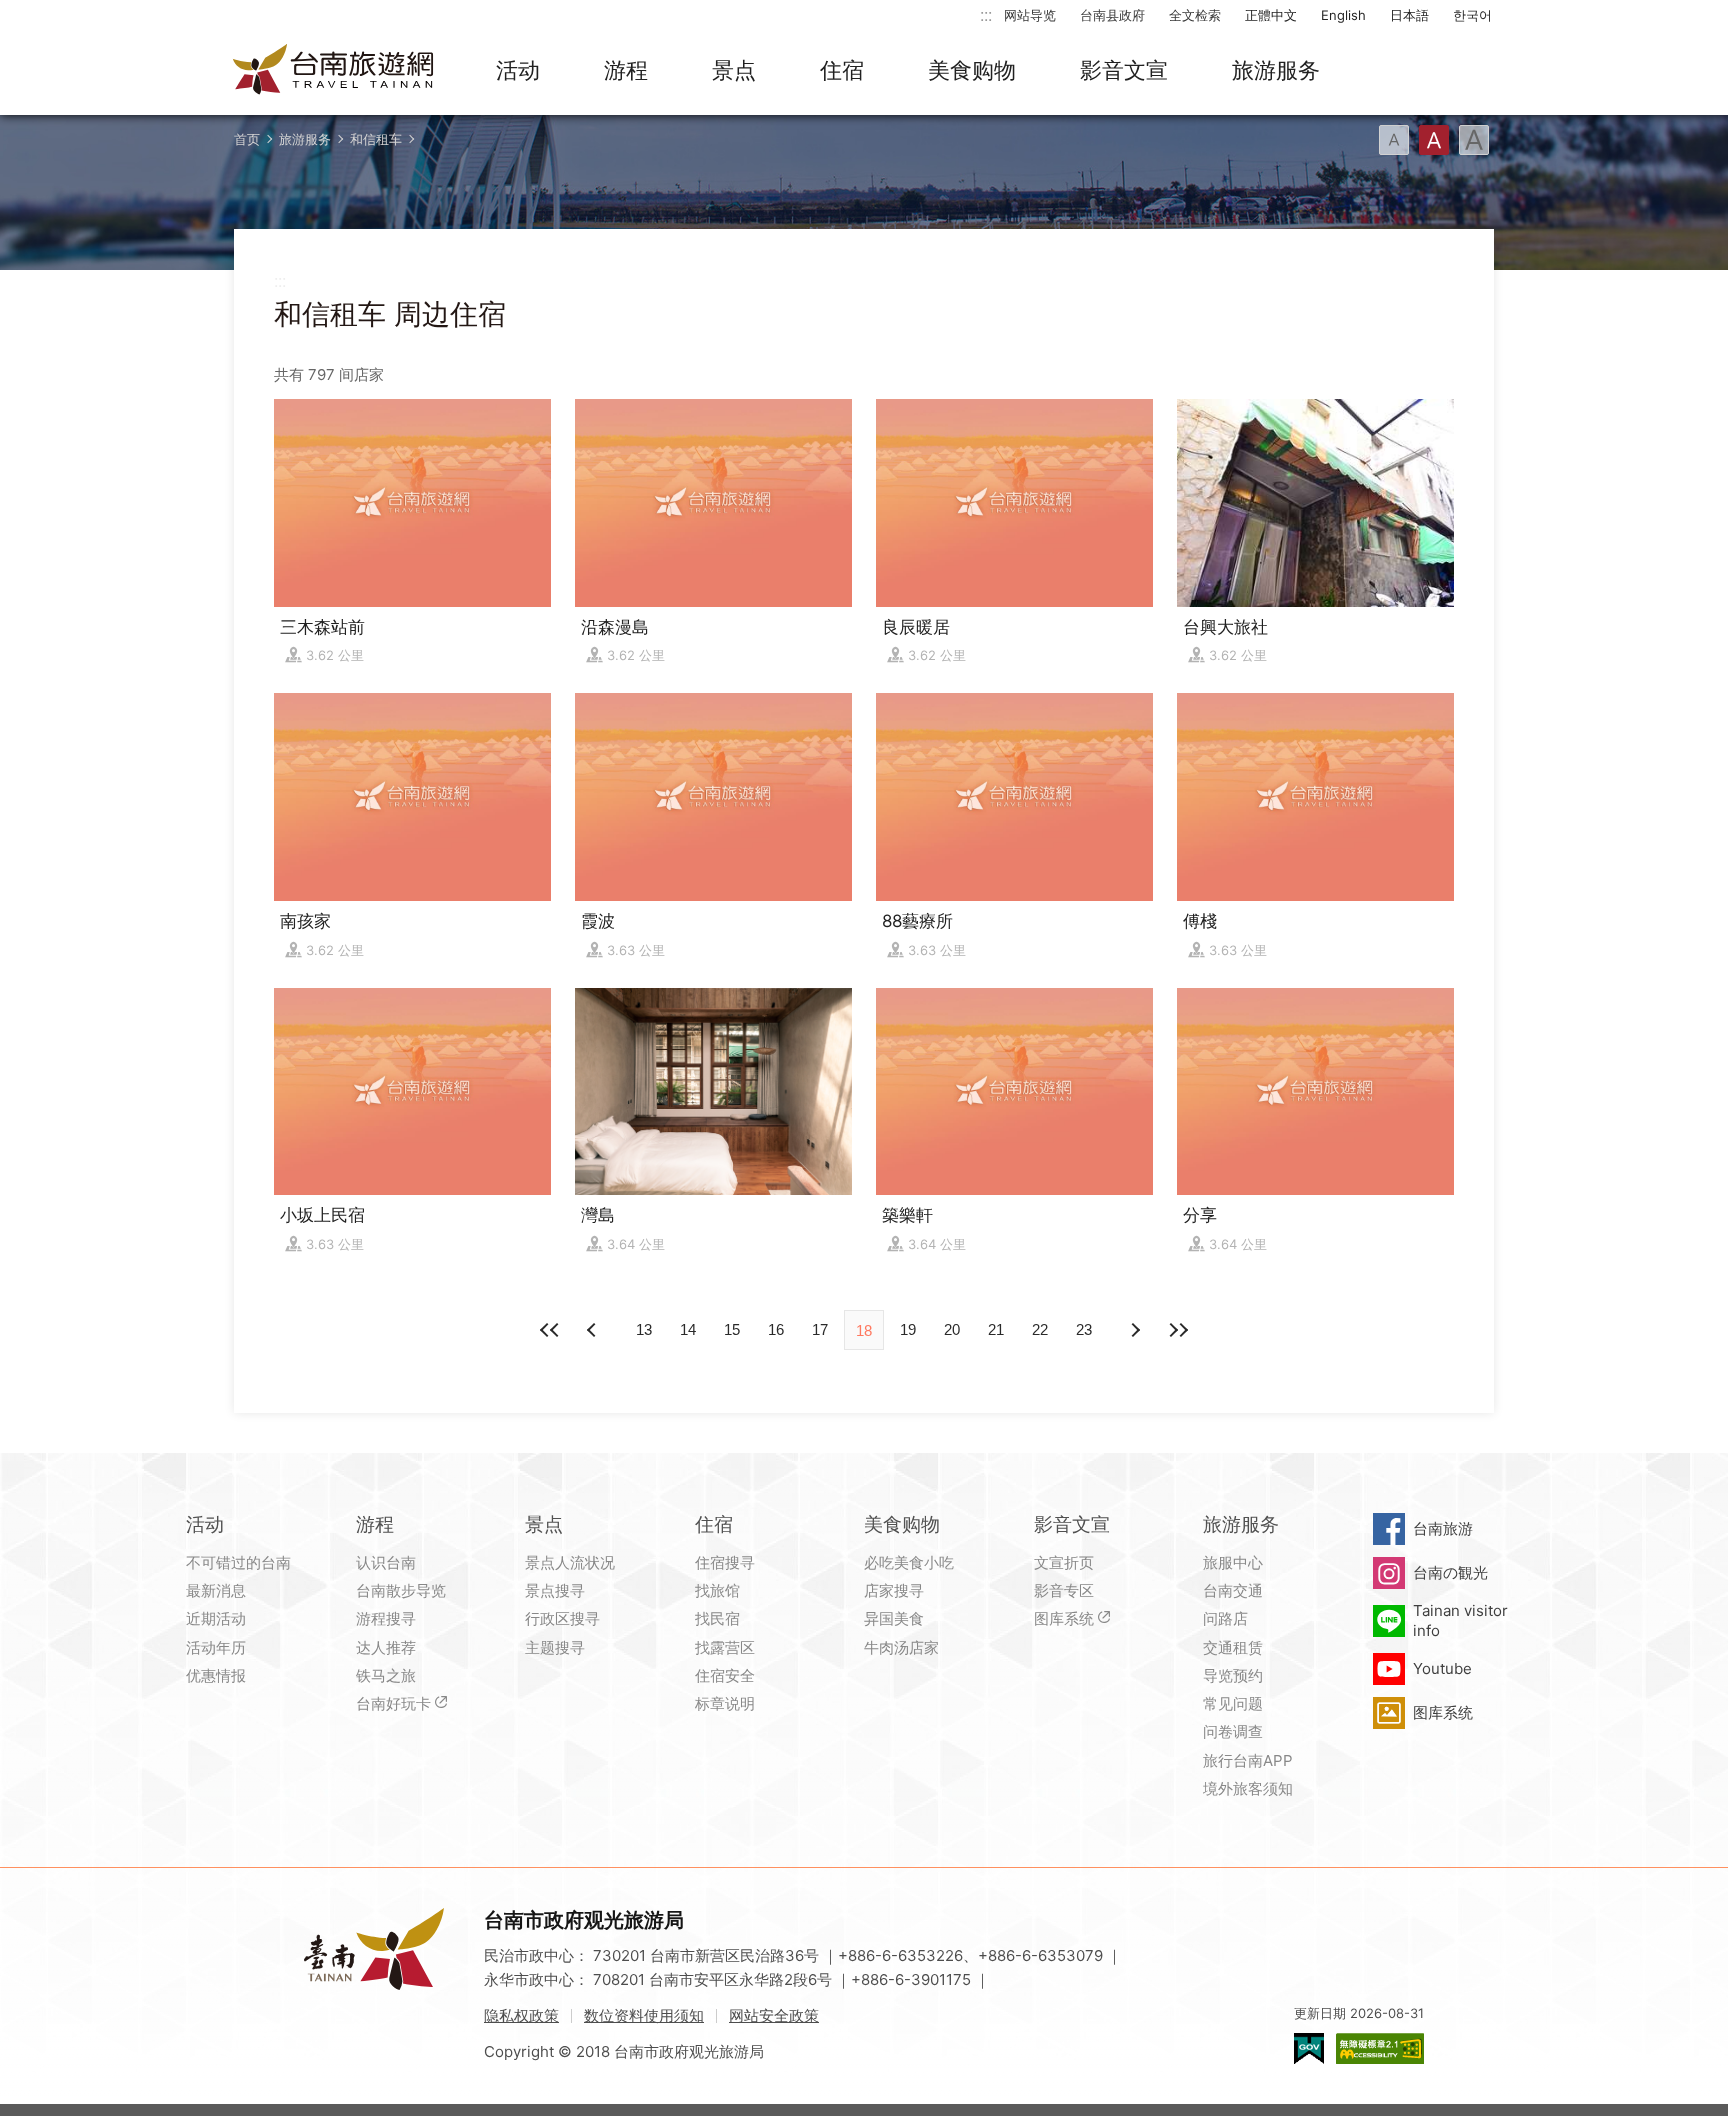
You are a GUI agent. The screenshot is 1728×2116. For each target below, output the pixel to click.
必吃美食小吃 (909, 1562)
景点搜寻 (555, 1590)
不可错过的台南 (238, 1562)
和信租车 (376, 139)
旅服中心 (1233, 1562)
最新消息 (216, 1590)
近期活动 (216, 1618)
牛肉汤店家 (901, 1647)
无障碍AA (1380, 2048)
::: (986, 14)
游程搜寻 (386, 1618)
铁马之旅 (386, 1675)
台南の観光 (1450, 1572)
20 (952, 1329)
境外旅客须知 (1248, 1788)
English (1343, 15)
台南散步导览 (401, 1590)
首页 (247, 139)
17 (820, 1329)
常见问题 (1233, 1703)
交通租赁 (1233, 1647)
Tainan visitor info (1460, 1620)
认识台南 (386, 1562)
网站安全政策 (774, 2015)
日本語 (1409, 15)
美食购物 (972, 70)
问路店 (1225, 1618)
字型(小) (1394, 140)
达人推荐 (386, 1647)
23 (1084, 1329)
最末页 (1178, 1330)
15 (732, 1329)
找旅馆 (717, 1590)
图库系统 (1064, 1618)
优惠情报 (216, 1675)
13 (644, 1329)
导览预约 (1233, 1675)
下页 (594, 1330)
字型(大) (1474, 140)
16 (776, 1329)
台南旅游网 (334, 71)
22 (1040, 1329)
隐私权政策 (521, 2015)
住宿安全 (725, 1675)
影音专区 (1064, 1590)
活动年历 (216, 1647)
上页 (1134, 1330)
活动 (518, 70)
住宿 (842, 70)
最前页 (550, 1330)
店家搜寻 (894, 1590)
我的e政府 (1309, 2048)
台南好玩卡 (393, 1703)
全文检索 (1195, 15)
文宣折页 (1064, 1562)
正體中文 (1271, 15)
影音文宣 (1124, 70)
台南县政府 (1112, 15)
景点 (734, 70)
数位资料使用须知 (644, 2015)
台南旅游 (1443, 1528)
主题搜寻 (555, 1647)
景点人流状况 (570, 1562)
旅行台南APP (1248, 1760)
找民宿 (717, 1618)
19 (908, 1329)
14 (688, 1329)
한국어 (1472, 15)
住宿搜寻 (725, 1562)
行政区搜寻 (562, 1618)
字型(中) (1434, 140)
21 (996, 1329)
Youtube (1442, 1668)
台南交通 (1233, 1590)
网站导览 (1030, 15)
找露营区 (725, 1647)
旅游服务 (1276, 70)
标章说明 (725, 1703)
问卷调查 (1233, 1731)
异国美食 (894, 1618)
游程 (626, 70)
